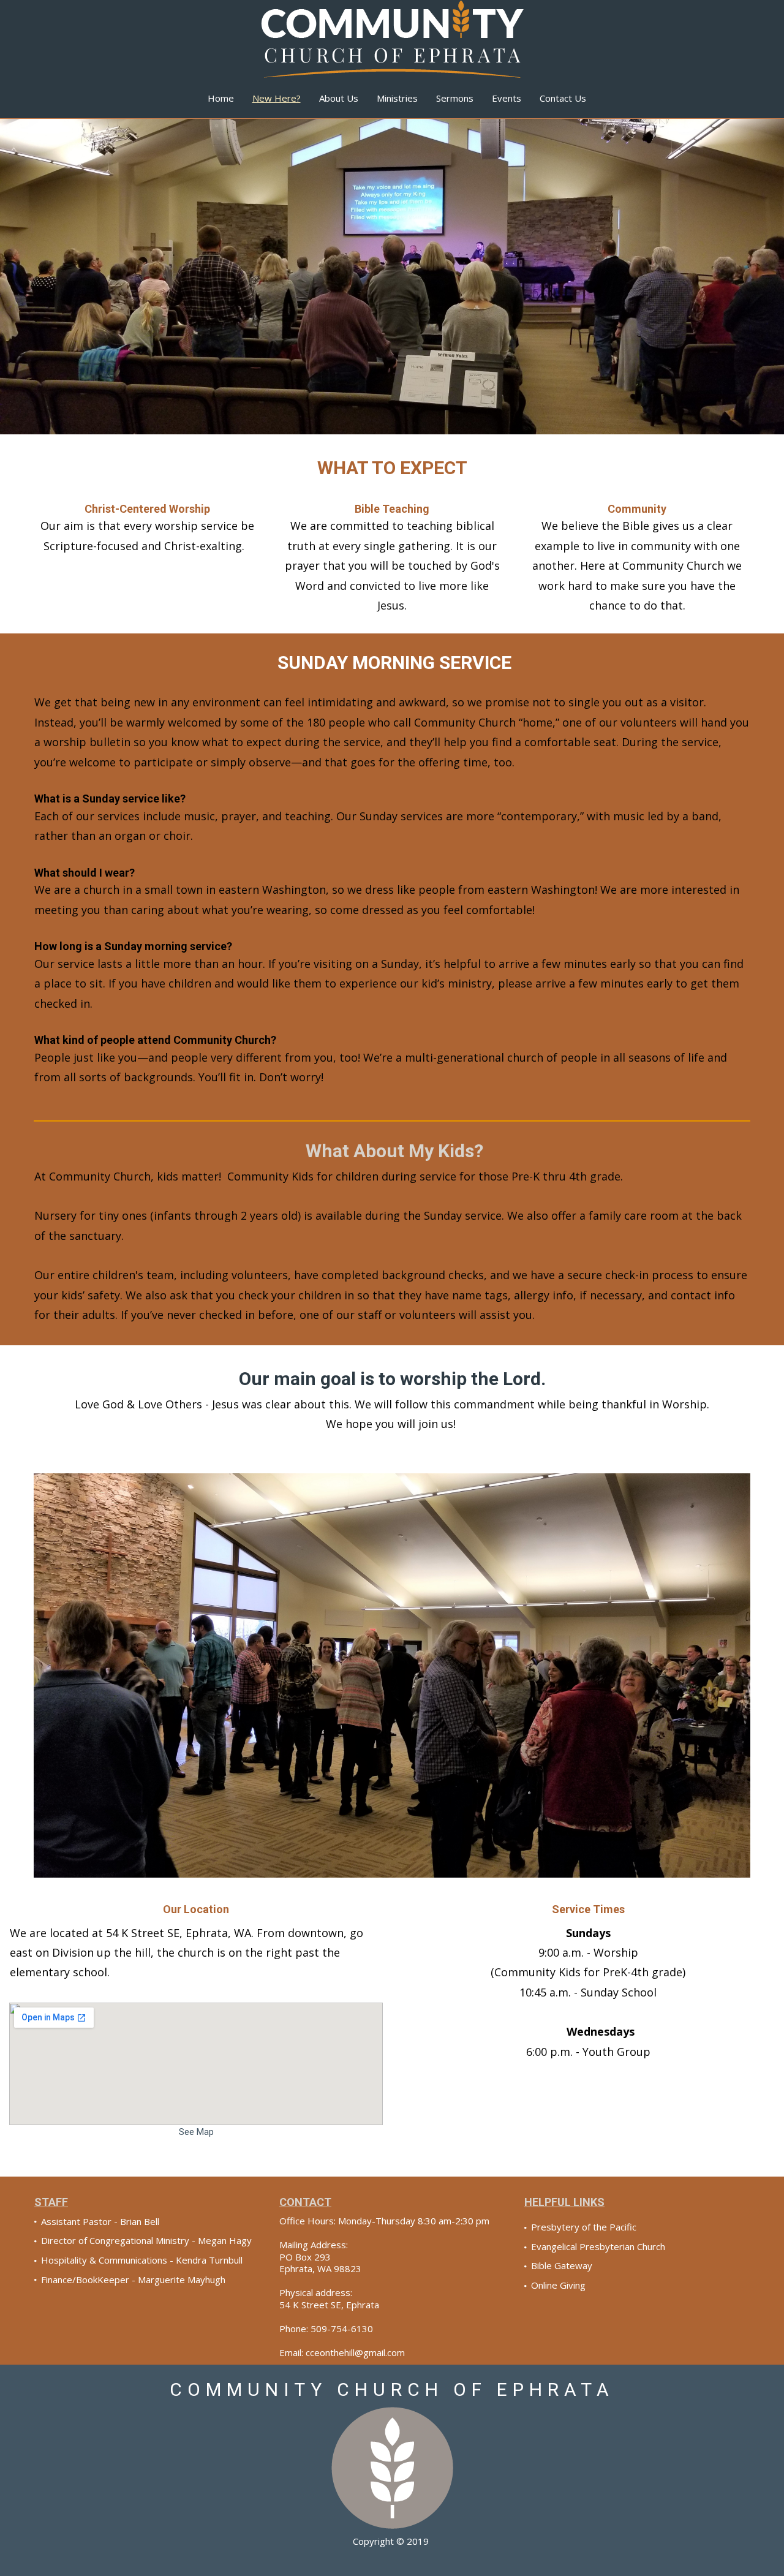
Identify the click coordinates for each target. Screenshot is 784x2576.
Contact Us (563, 98)
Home (221, 98)
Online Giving (558, 2285)
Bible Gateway (562, 2265)
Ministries (397, 98)
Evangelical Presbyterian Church (598, 2246)
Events (507, 98)
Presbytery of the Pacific (584, 2227)
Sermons (455, 98)
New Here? (277, 98)
